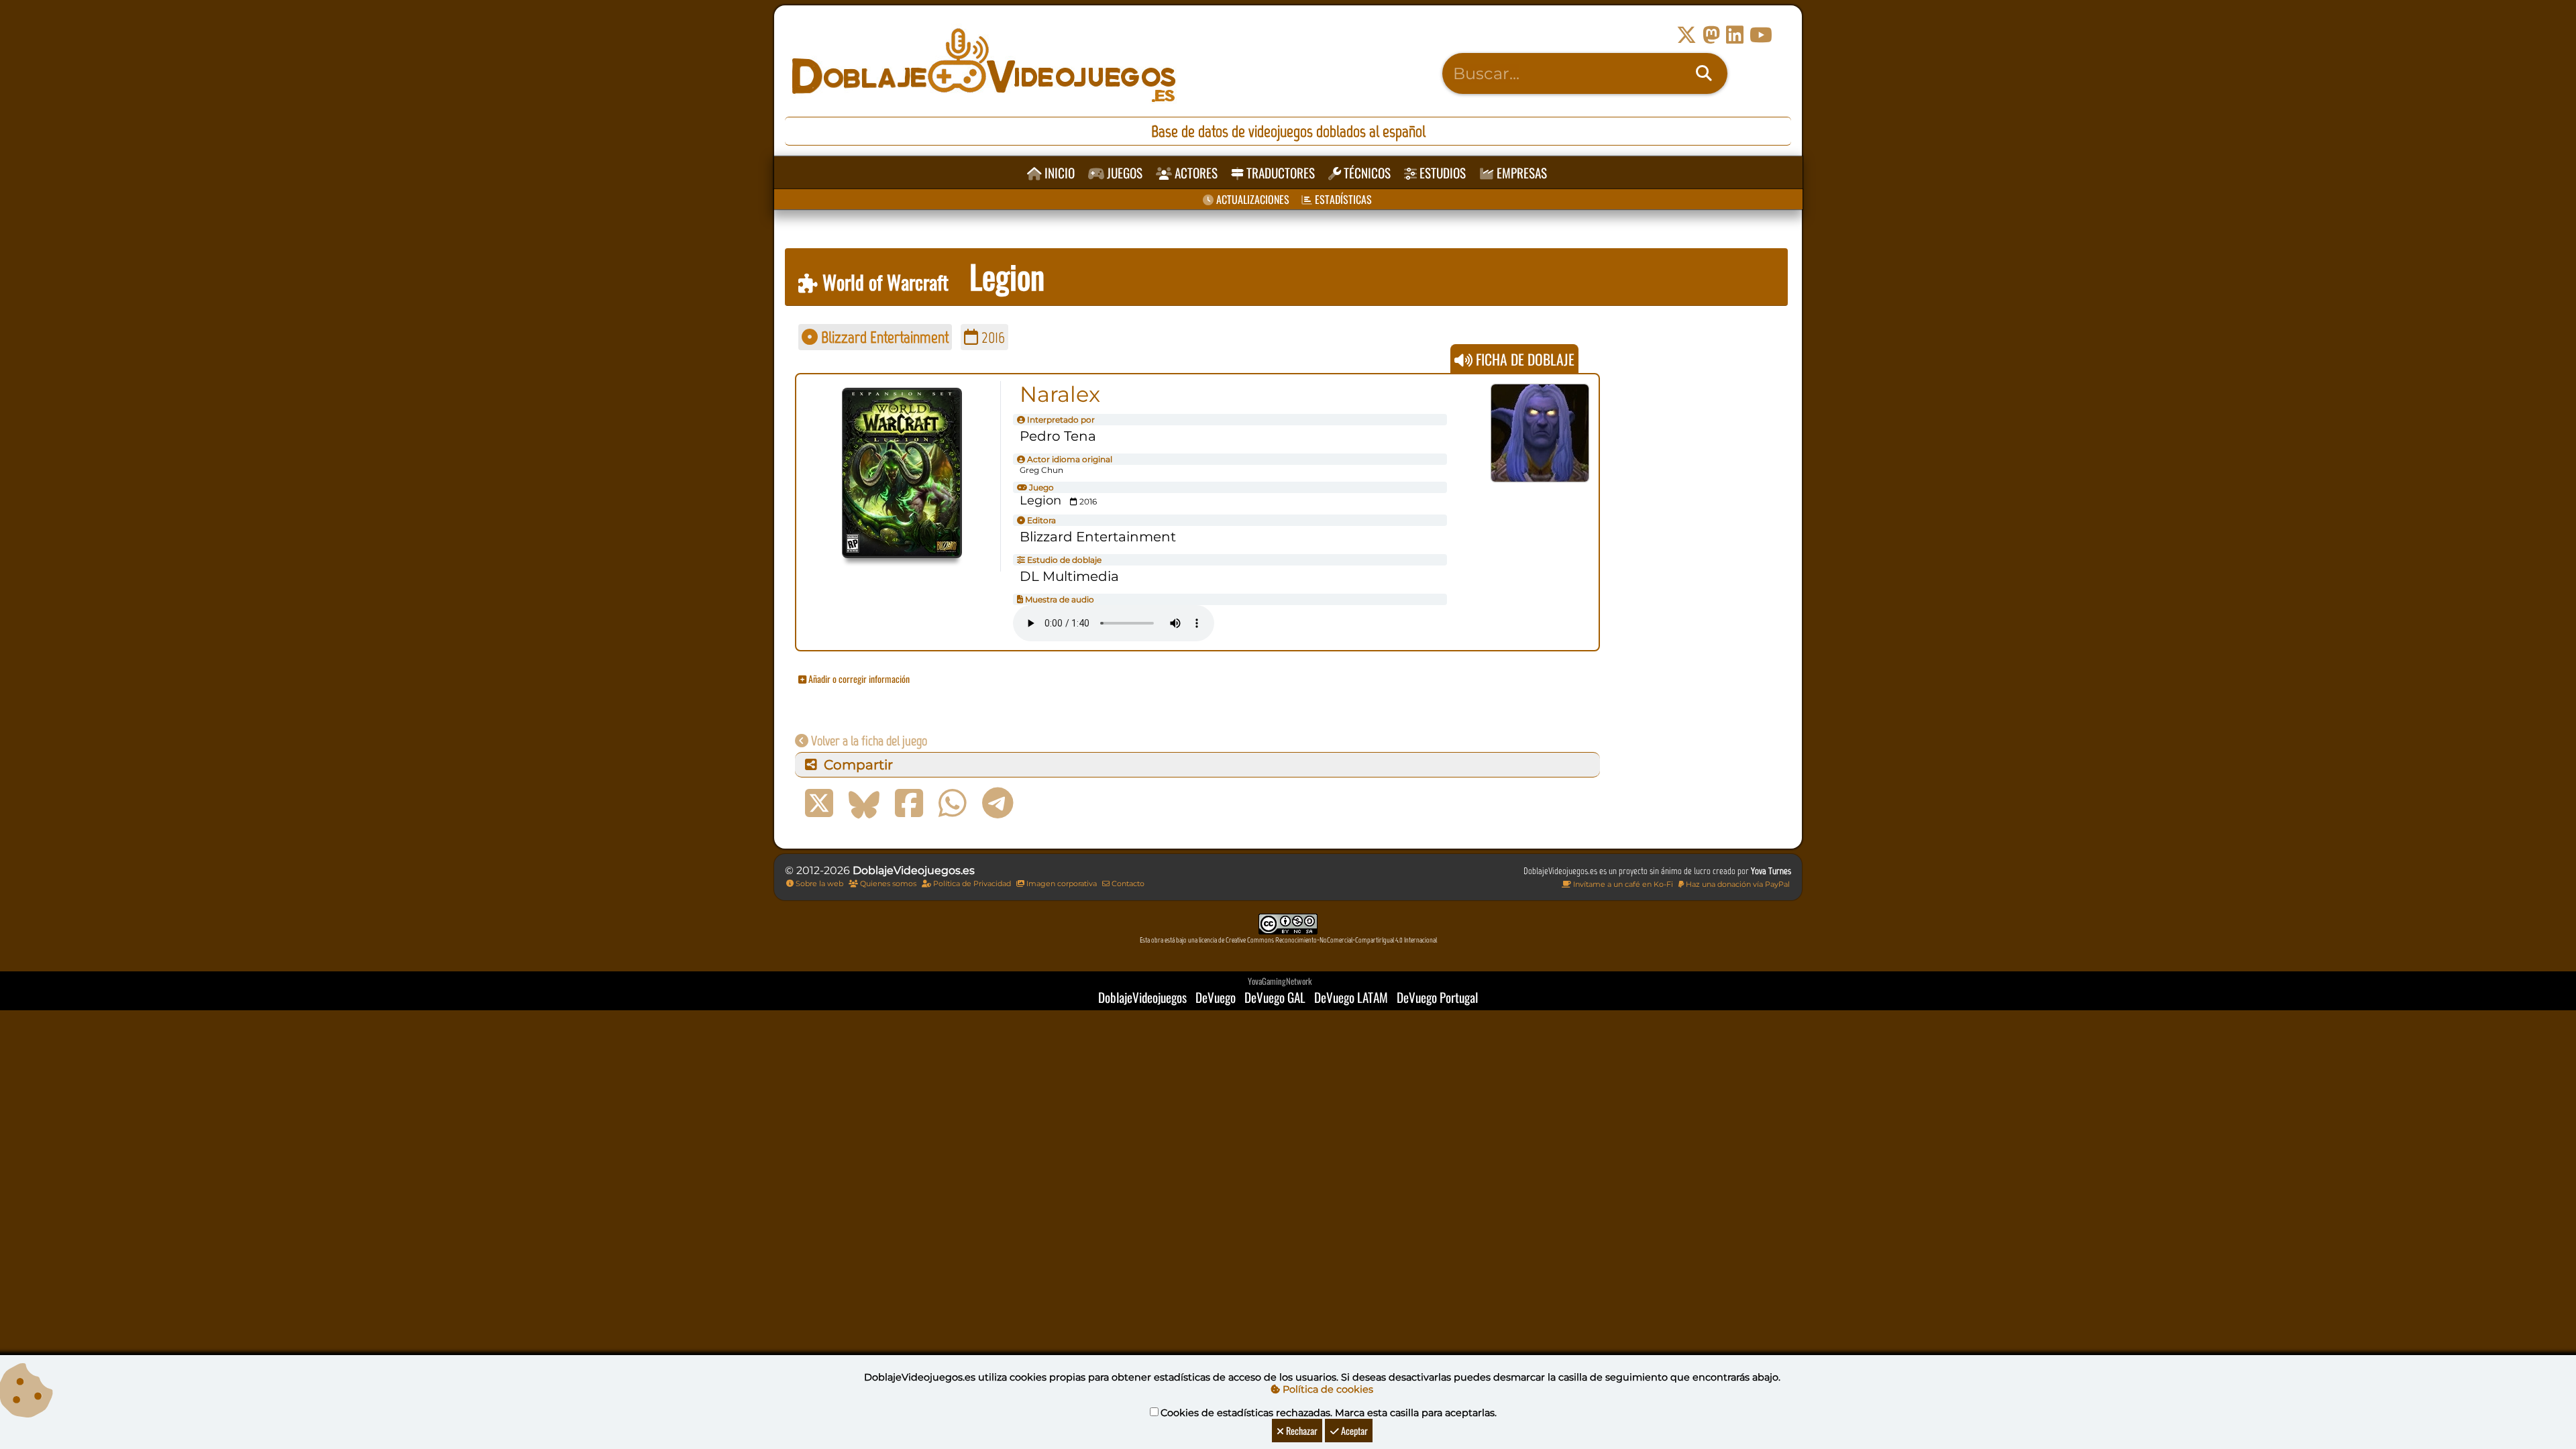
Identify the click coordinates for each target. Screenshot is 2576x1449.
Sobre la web (818, 883)
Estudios (1441, 173)
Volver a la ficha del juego (868, 741)
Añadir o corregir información (858, 679)
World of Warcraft (883, 282)
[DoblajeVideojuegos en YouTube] (1761, 35)
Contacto (1127, 883)
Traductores (1279, 173)
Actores (1195, 173)
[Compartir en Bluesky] (864, 804)
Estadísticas (1342, 199)
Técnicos (1366, 173)
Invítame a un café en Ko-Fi (1622, 884)
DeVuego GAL (1275, 997)
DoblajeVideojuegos (1142, 997)
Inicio (1058, 173)
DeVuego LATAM (1351, 997)
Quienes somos (887, 883)
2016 (991, 337)
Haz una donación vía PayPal (1737, 884)
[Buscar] (1704, 74)
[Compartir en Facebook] (909, 804)
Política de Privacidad (971, 883)
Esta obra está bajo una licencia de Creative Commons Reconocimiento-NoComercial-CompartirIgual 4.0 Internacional (1288, 940)
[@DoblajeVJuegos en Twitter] (1686, 35)
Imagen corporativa (1061, 883)
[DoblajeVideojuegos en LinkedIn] (1735, 35)
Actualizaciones (1251, 199)
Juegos (1123, 173)
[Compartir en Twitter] (819, 804)
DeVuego (1216, 997)
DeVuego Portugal (1437, 997)
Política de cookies (1327, 1389)
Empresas (1520, 173)
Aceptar (1353, 1431)
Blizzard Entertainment (883, 337)
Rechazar (1301, 1431)
